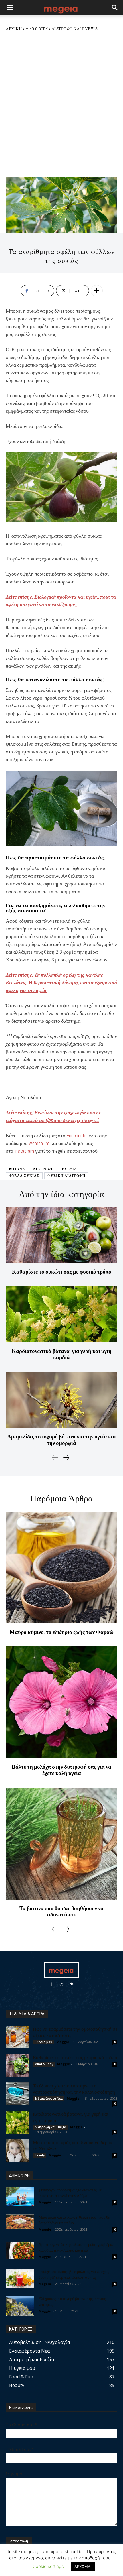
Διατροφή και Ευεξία (75, 29)
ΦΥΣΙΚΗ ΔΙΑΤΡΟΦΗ (66, 1176)
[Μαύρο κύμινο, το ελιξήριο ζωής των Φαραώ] (61, 1567)
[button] (10, 8)
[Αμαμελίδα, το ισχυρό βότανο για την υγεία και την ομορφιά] (61, 1400)
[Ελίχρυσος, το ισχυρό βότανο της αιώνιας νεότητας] (20, 2306)
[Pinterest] (72, 1984)
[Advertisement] (61, 104)
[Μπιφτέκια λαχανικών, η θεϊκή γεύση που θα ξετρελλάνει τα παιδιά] (20, 2222)
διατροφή (43, 1169)
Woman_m (39, 1143)
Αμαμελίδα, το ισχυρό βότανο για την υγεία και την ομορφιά (61, 1440)
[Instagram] (61, 1984)
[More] (97, 291)
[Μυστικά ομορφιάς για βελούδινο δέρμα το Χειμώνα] (17, 2150)
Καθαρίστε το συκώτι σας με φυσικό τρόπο (62, 1272)
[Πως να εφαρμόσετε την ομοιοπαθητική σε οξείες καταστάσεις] (17, 2037)
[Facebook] (51, 1984)
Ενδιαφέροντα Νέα (49, 2099)
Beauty (40, 2155)
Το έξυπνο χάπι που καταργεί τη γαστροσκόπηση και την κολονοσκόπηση (74, 2089)
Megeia (45, 2284)
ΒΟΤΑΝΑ (17, 1169)
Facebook (76, 1135)
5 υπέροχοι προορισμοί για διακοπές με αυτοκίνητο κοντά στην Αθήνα (70, 2193)
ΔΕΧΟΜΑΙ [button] (83, 2567)
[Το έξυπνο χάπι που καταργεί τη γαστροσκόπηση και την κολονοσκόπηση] (17, 2094)
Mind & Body (37, 29)
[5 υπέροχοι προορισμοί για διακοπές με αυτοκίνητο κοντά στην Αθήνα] (20, 2197)
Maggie (63, 2042)
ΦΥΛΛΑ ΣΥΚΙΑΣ (24, 1176)
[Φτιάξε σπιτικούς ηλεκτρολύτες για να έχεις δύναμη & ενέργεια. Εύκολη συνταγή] (20, 2278)
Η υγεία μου (43, 2042)
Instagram (25, 1151)
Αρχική (14, 29)
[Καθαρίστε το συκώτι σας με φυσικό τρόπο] (61, 1235)
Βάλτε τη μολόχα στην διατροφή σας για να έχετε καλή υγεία (61, 1770)
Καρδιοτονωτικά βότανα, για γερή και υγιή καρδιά (62, 1354)
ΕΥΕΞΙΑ (69, 1169)
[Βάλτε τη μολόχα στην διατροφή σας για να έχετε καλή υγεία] (61, 1702)
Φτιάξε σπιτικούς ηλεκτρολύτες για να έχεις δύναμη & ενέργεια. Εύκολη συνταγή (74, 2274)
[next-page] (66, 1458)
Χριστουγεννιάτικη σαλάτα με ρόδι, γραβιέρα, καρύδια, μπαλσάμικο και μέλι (76, 2247)
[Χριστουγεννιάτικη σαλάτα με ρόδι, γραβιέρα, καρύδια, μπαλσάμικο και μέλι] (20, 2250)
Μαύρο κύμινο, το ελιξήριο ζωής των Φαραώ (62, 1632)
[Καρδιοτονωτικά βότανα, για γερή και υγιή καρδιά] (61, 1314)
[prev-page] (55, 1458)
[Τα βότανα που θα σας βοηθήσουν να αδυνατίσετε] (61, 1844)
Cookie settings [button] (48, 2566)
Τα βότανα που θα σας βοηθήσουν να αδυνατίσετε (61, 1911)
